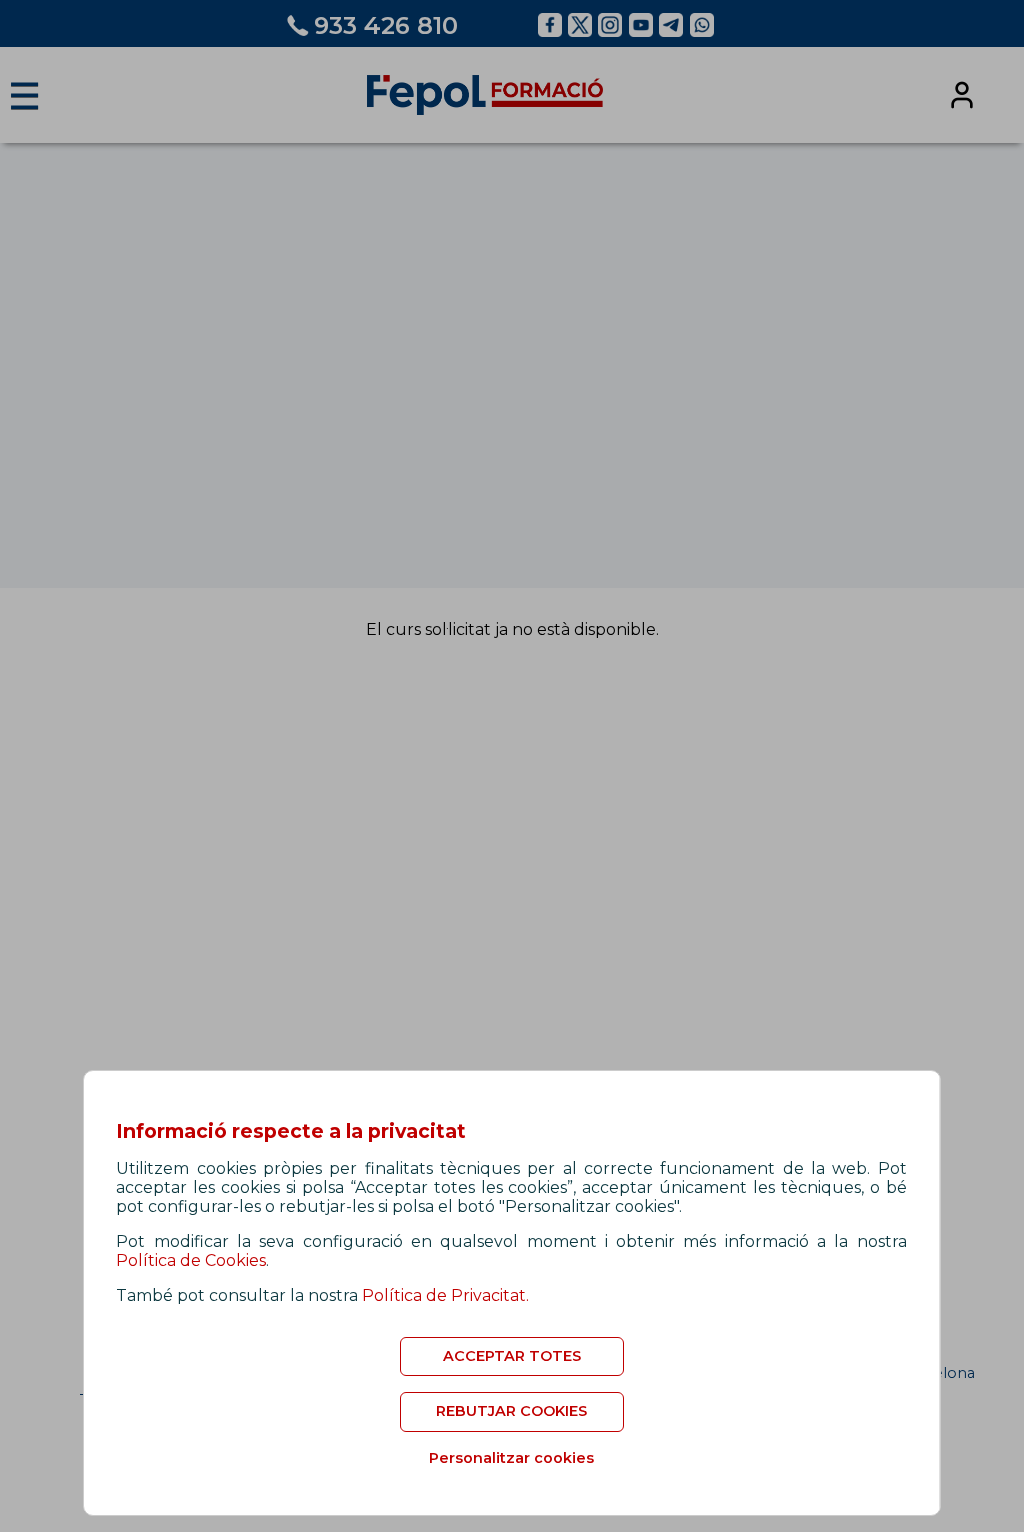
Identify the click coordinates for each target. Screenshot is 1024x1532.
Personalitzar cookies (511, 1458)
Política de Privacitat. (445, 1295)
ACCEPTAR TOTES (512, 1356)
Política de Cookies (191, 1260)
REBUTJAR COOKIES (511, 1411)
